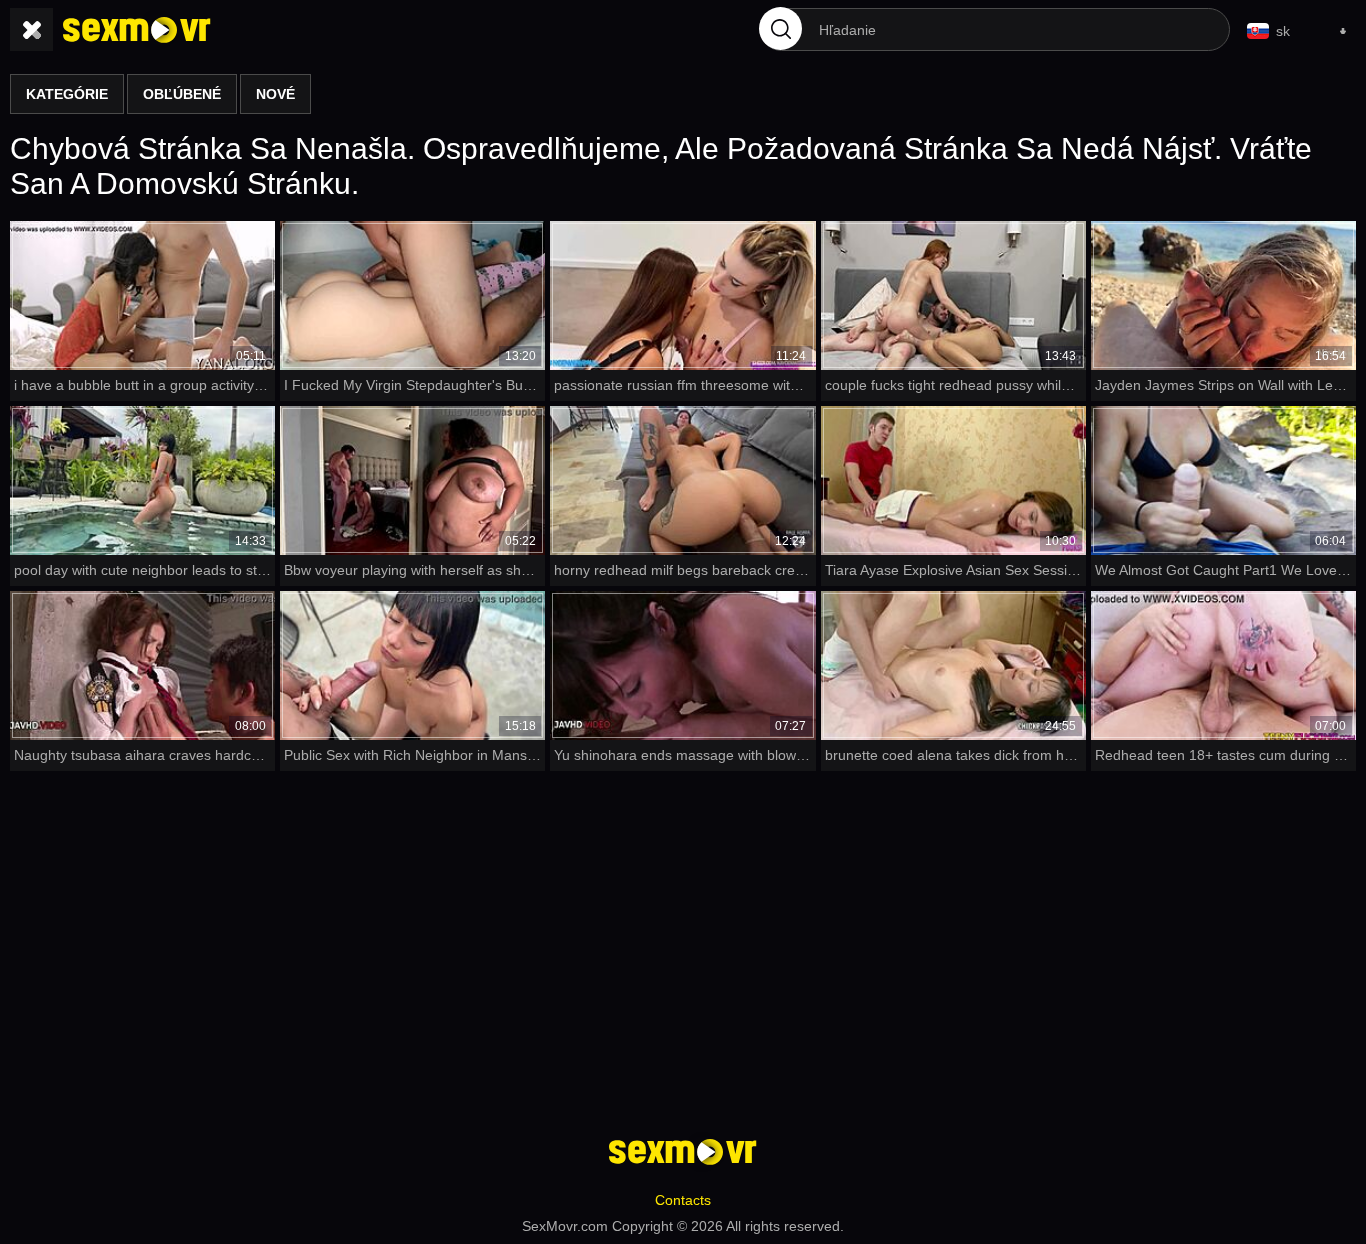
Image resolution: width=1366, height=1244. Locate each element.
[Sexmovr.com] (137, 30)
